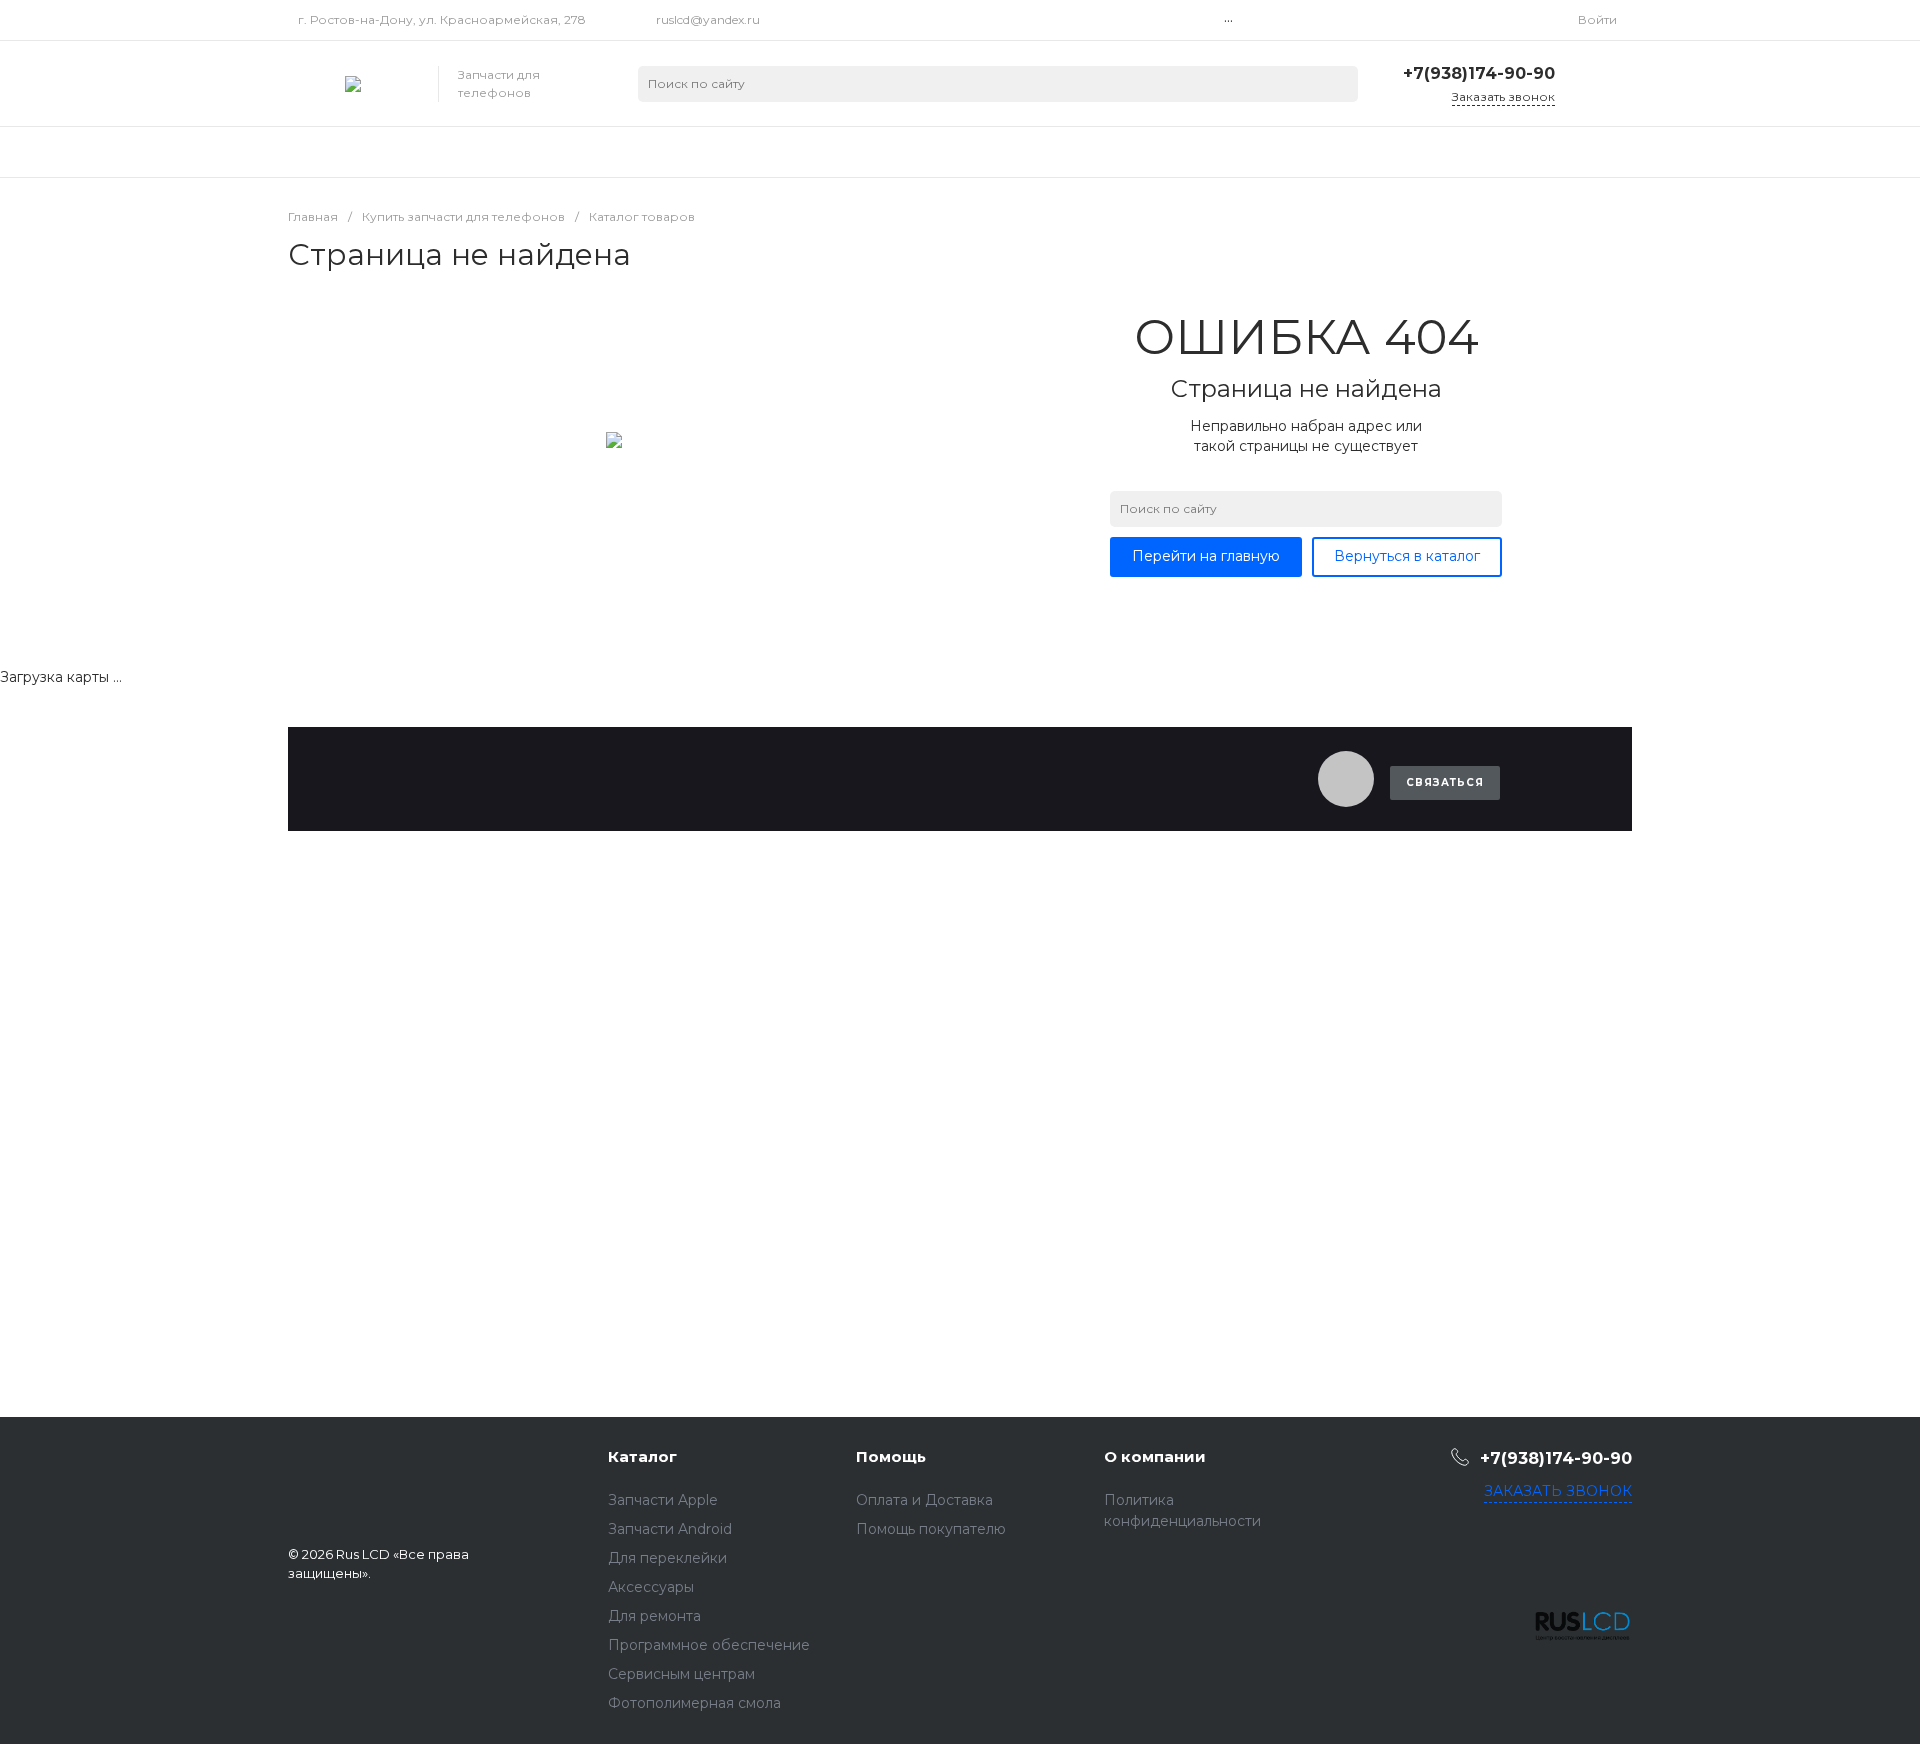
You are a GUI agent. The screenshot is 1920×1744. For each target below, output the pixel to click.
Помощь (891, 1456)
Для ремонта (654, 1616)
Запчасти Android (670, 1529)
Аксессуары (651, 1587)
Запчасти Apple (663, 1500)
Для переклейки (667, 1558)
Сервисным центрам (681, 1674)
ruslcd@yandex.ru (708, 19)
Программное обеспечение (709, 1645)
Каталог (642, 1456)
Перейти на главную (1206, 556)
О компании (1155, 1456)
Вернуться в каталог (1407, 556)
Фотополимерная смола (694, 1703)
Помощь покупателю (931, 1529)
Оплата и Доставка (924, 1500)
